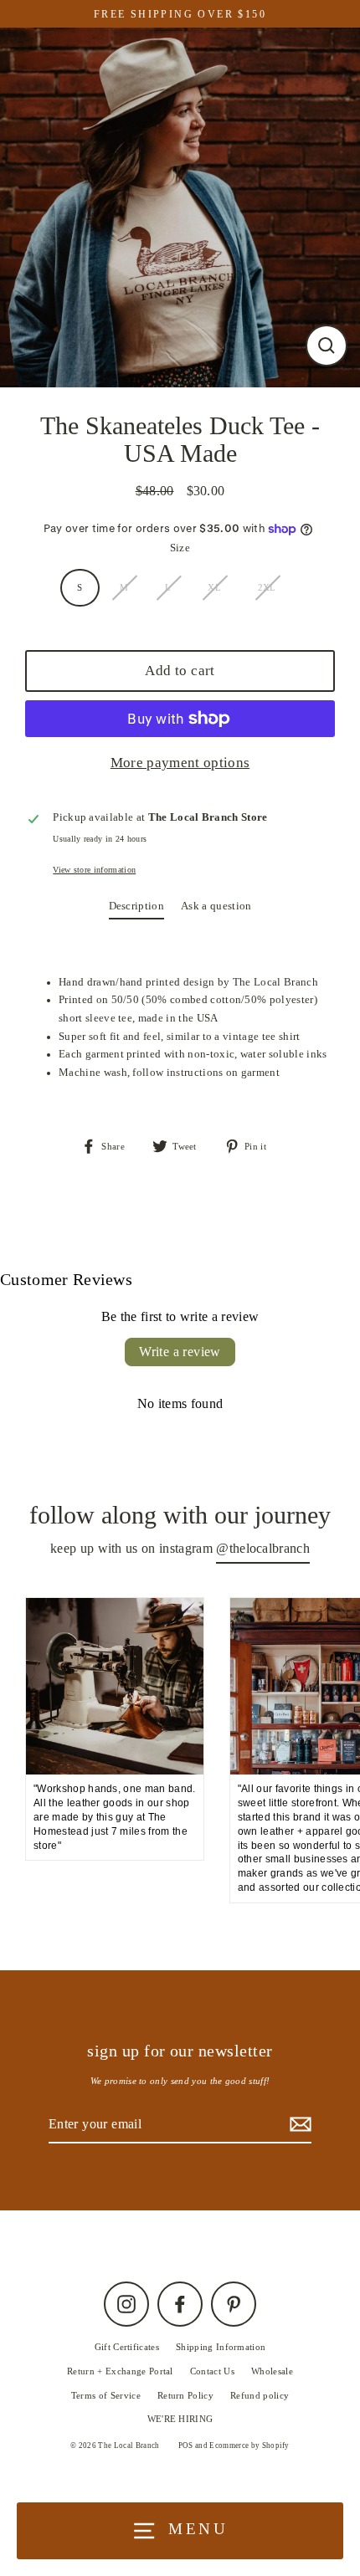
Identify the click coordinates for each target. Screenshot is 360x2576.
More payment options (180, 763)
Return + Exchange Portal (120, 2371)
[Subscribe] (298, 2125)
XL (214, 587)
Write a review (180, 1352)
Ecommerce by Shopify (249, 2445)
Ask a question (216, 906)
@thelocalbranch (263, 1548)
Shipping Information (221, 2347)
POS (186, 2445)
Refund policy (260, 2395)
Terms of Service (106, 2395)
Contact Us (212, 2371)
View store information (94, 870)
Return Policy (185, 2395)
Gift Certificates (127, 2347)
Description (137, 906)
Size (180, 548)
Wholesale (272, 2371)
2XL (267, 587)
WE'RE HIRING (180, 2419)
